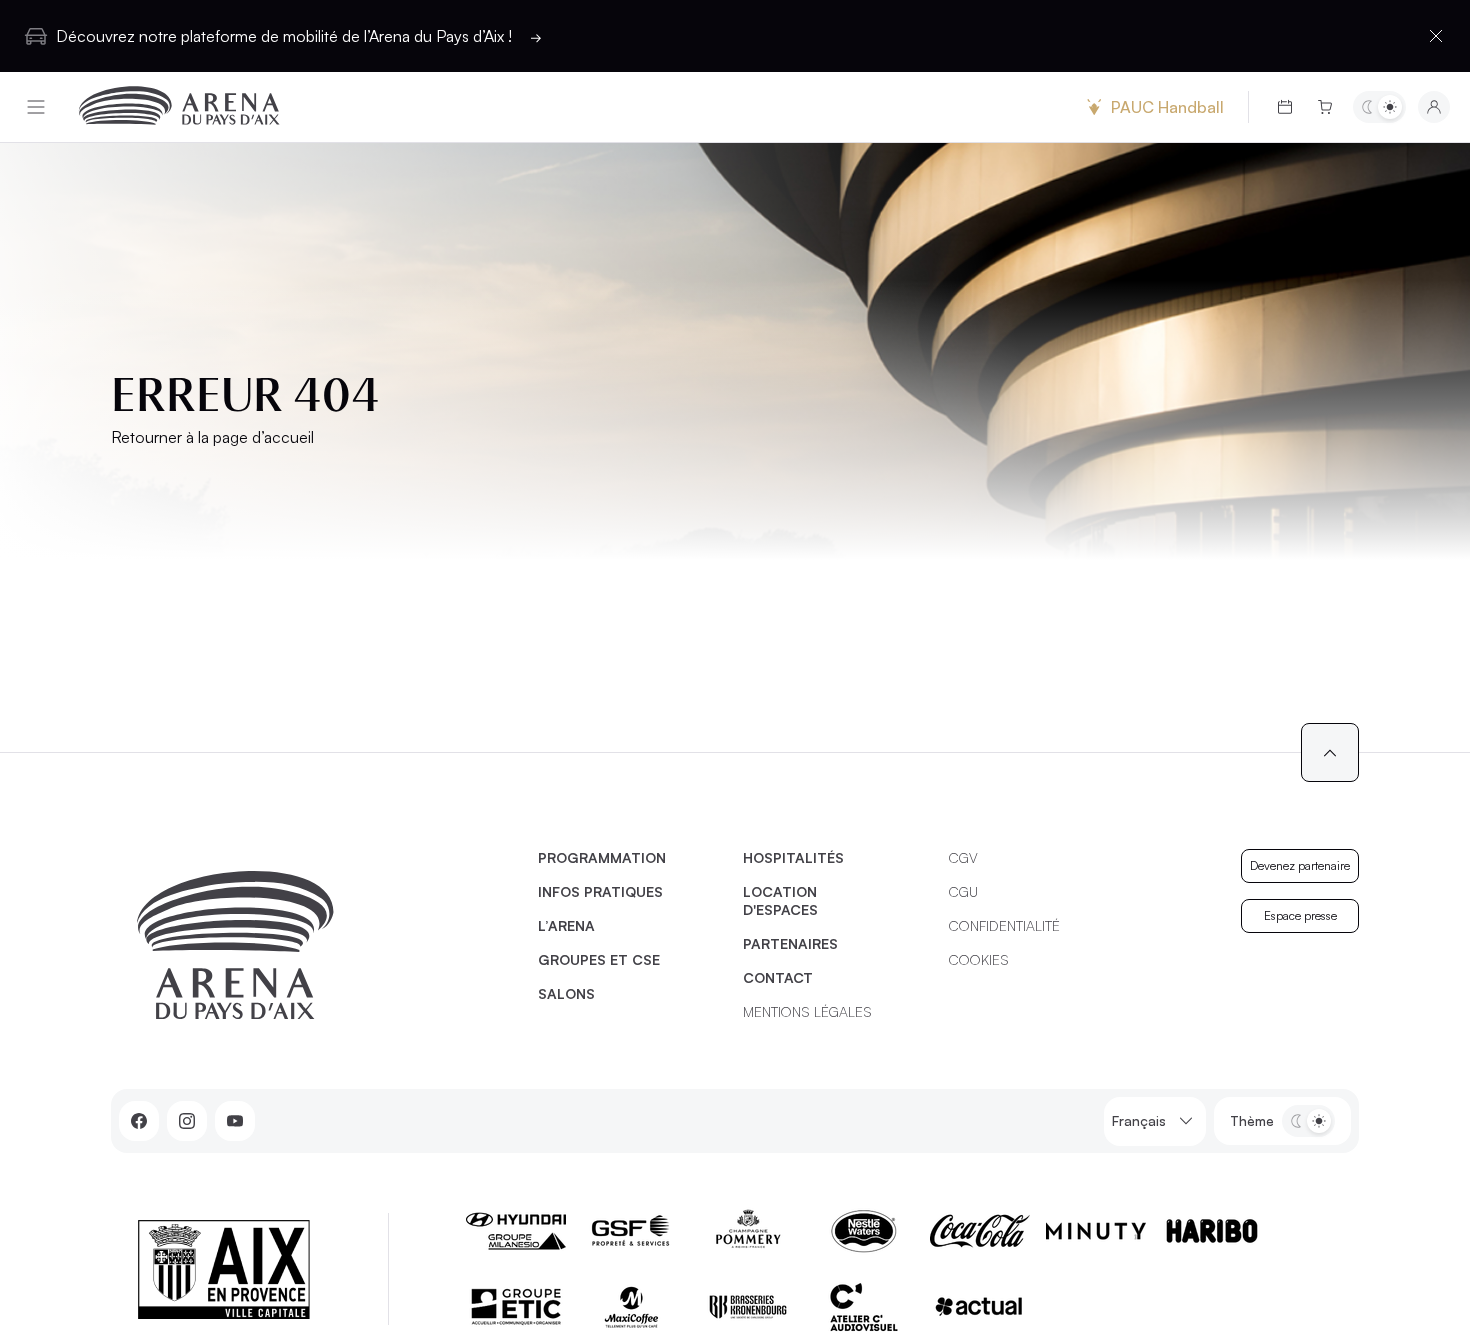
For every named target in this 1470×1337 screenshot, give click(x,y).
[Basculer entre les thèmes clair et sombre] (1379, 107)
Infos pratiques (600, 891)
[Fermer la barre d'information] (1436, 36)
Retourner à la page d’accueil (212, 437)
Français (1139, 1120)
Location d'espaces (780, 900)
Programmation (602, 857)
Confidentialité (1004, 925)
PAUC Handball (1167, 107)
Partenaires (790, 943)
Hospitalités (793, 857)
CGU (963, 891)
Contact (778, 977)
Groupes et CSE (599, 959)
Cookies (979, 959)
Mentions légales (807, 1011)
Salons (566, 993)
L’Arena (566, 925)
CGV (963, 857)
